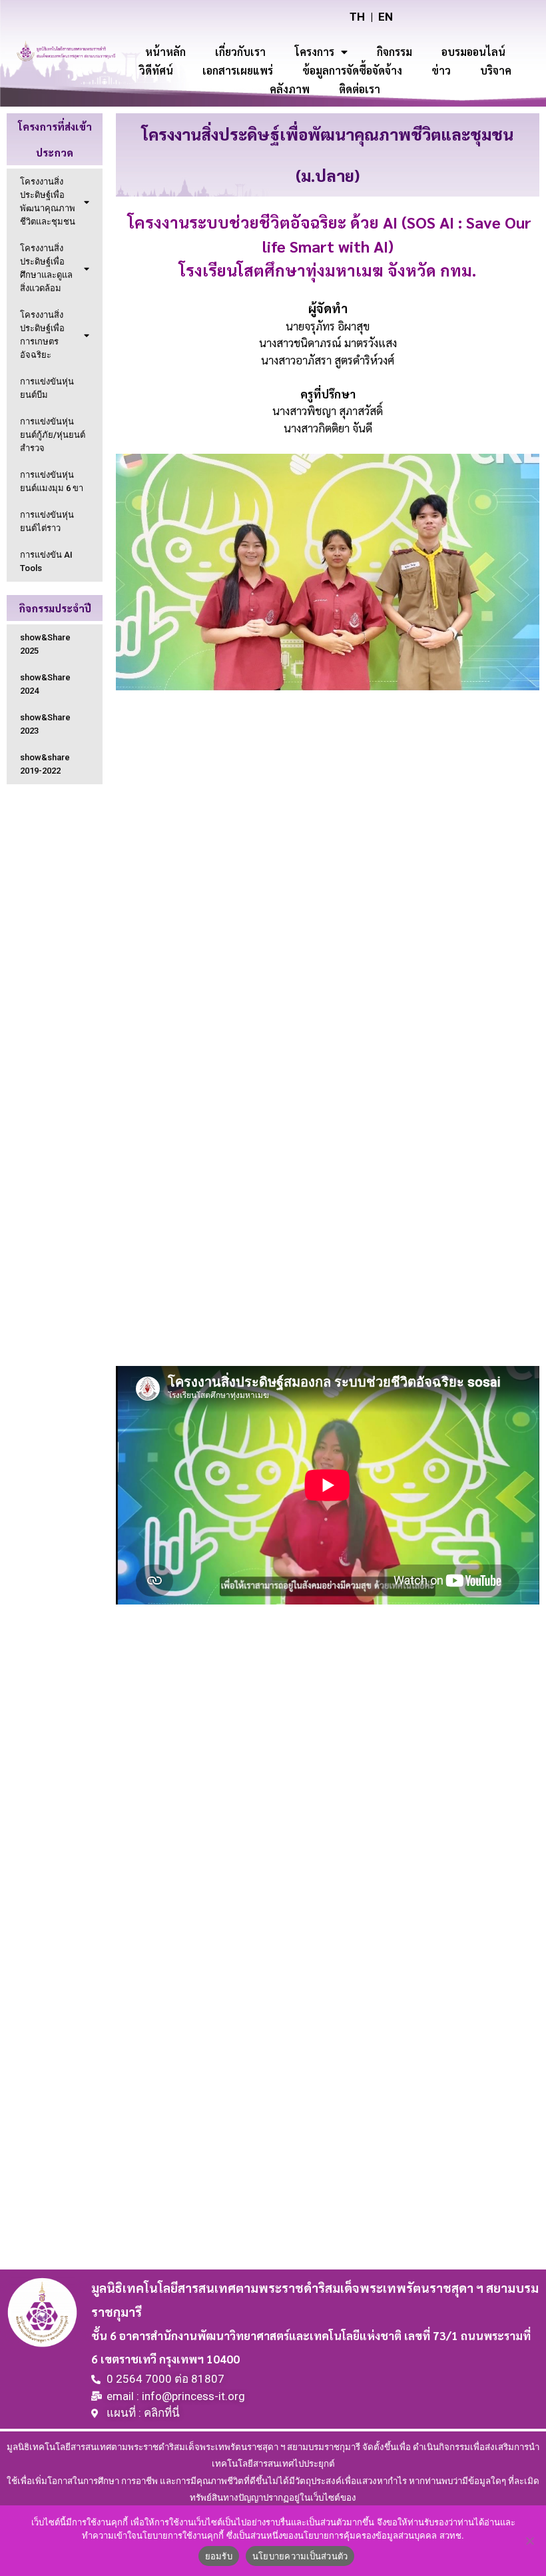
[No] (529, 2541)
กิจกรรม (395, 52)
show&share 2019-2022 (45, 764)
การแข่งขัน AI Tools (46, 561)
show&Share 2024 (45, 684)
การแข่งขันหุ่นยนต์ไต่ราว (47, 521)
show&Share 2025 (45, 644)
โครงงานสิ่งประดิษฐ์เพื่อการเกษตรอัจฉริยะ (42, 335)
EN (386, 17)
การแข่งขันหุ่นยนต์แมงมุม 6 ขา (52, 481)
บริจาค (496, 70)
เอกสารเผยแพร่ (238, 70)
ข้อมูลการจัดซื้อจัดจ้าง (352, 70)
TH (357, 17)
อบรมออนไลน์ (473, 52)
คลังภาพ (290, 89)
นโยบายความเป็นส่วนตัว (300, 2556)
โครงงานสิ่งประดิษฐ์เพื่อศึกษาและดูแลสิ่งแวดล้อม (46, 268)
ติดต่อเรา (360, 89)
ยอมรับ (219, 2556)
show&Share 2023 (45, 724)
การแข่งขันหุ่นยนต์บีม (47, 388)
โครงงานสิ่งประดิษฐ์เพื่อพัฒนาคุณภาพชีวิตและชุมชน (48, 202)
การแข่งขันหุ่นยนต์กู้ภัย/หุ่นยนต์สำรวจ (53, 435)
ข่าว (441, 70)
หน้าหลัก (165, 52)
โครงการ (315, 52)
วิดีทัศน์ (156, 70)
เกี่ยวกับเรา (240, 52)
